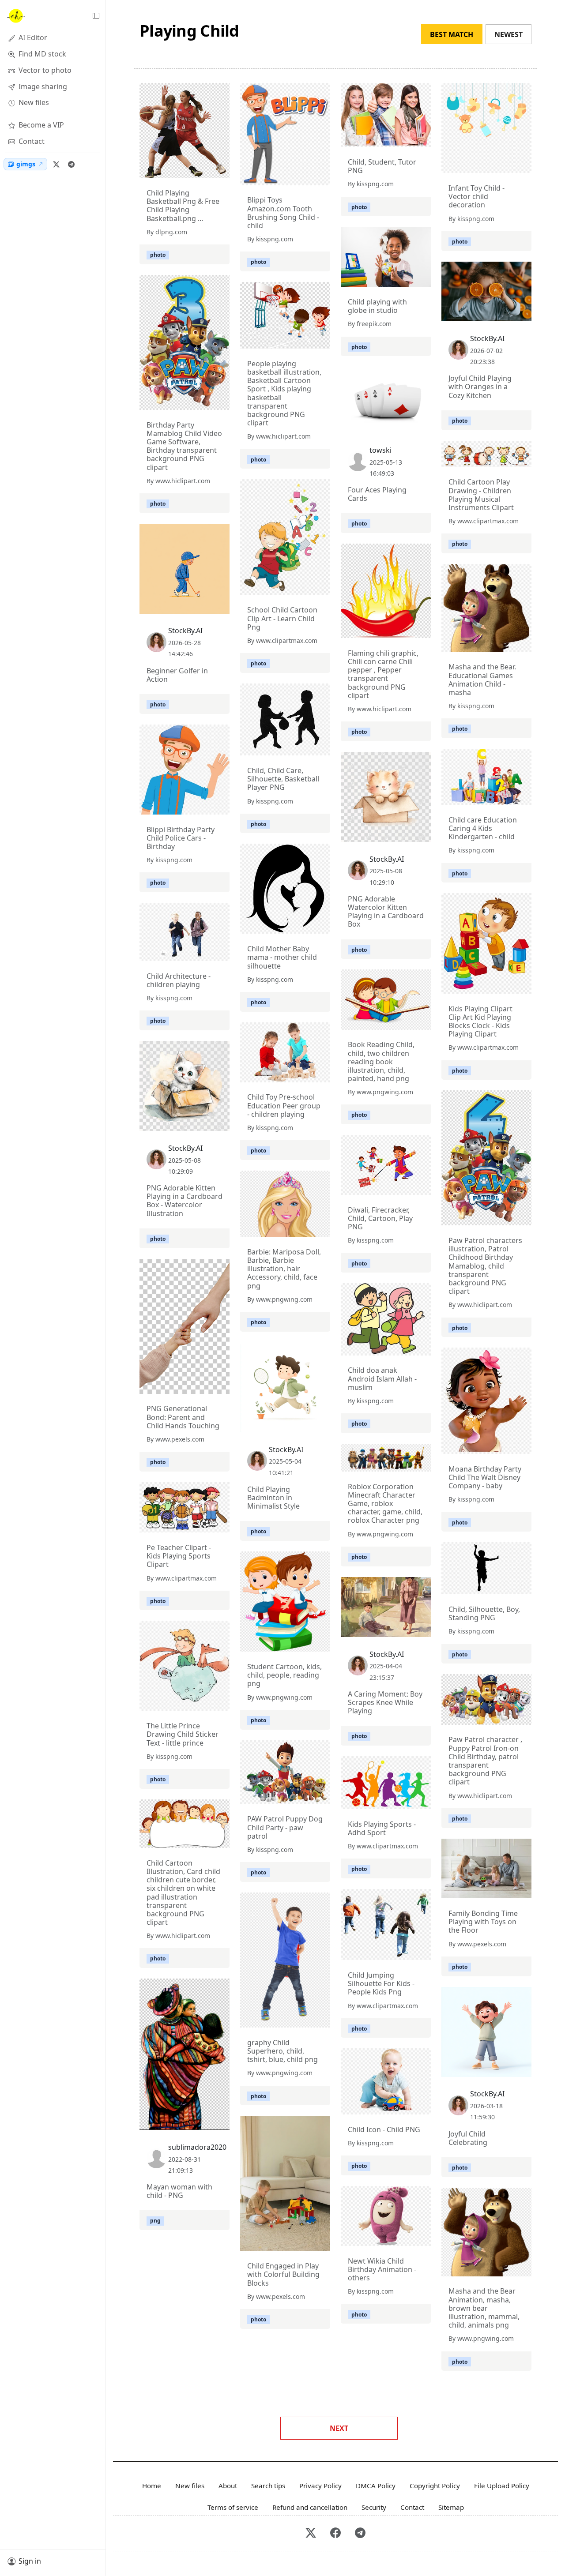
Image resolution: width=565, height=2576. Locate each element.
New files (190, 2486)
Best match (452, 34)
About (228, 2486)
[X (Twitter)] (56, 164)
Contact (412, 2507)
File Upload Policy (502, 2486)
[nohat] (15, 16)
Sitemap (451, 2507)
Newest (508, 34)
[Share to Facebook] (205, 169)
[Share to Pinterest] (221, 169)
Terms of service (233, 2507)
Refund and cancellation (310, 2507)
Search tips (268, 2486)
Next (339, 2428)
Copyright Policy (435, 2486)
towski (380, 450)
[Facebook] (335, 2533)
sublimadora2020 (197, 2147)
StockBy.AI (487, 338)
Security (374, 2507)
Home (152, 2486)
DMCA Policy (376, 2486)
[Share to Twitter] (189, 169)
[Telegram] (71, 164)
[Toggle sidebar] (96, 16)
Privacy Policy (320, 2486)
